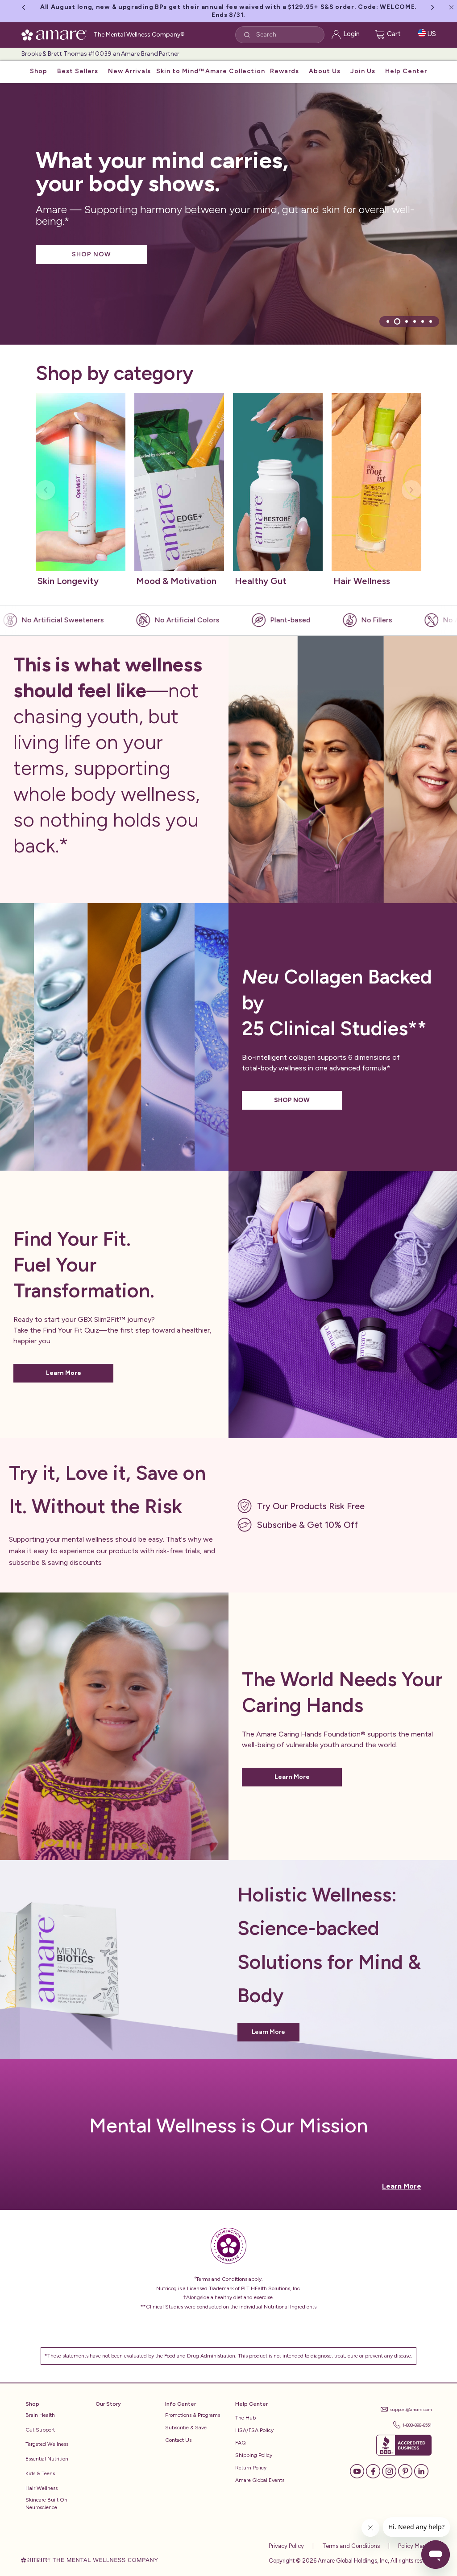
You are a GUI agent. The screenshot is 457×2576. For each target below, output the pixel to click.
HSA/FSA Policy (254, 2430)
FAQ (241, 2443)
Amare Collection (235, 71)
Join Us (363, 71)
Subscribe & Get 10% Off (307, 1525)
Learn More (64, 1373)
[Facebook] (373, 2471)
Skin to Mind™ (180, 71)
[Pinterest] (405, 2471)
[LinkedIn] (421, 2471)
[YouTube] (357, 2471)
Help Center (406, 71)
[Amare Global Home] (57, 33)
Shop (39, 71)
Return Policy (251, 2468)
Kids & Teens (40, 2473)
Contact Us (178, 2440)
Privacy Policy (286, 2546)
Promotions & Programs (193, 2415)
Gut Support (40, 2430)
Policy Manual (415, 2546)
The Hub (245, 2418)
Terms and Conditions (350, 2546)
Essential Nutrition (47, 2459)
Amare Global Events (260, 2480)
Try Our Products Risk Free (311, 1506)
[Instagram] (389, 2471)
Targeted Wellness (47, 2444)
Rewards (285, 71)
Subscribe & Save (186, 2428)
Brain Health (40, 2415)
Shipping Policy (254, 2455)
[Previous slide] (46, 490)
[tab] (388, 321)
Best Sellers (78, 71)
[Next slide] (411, 490)
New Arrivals (129, 71)
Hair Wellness (42, 2488)
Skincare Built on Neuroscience (46, 2504)
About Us (325, 71)
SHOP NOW (91, 254)
